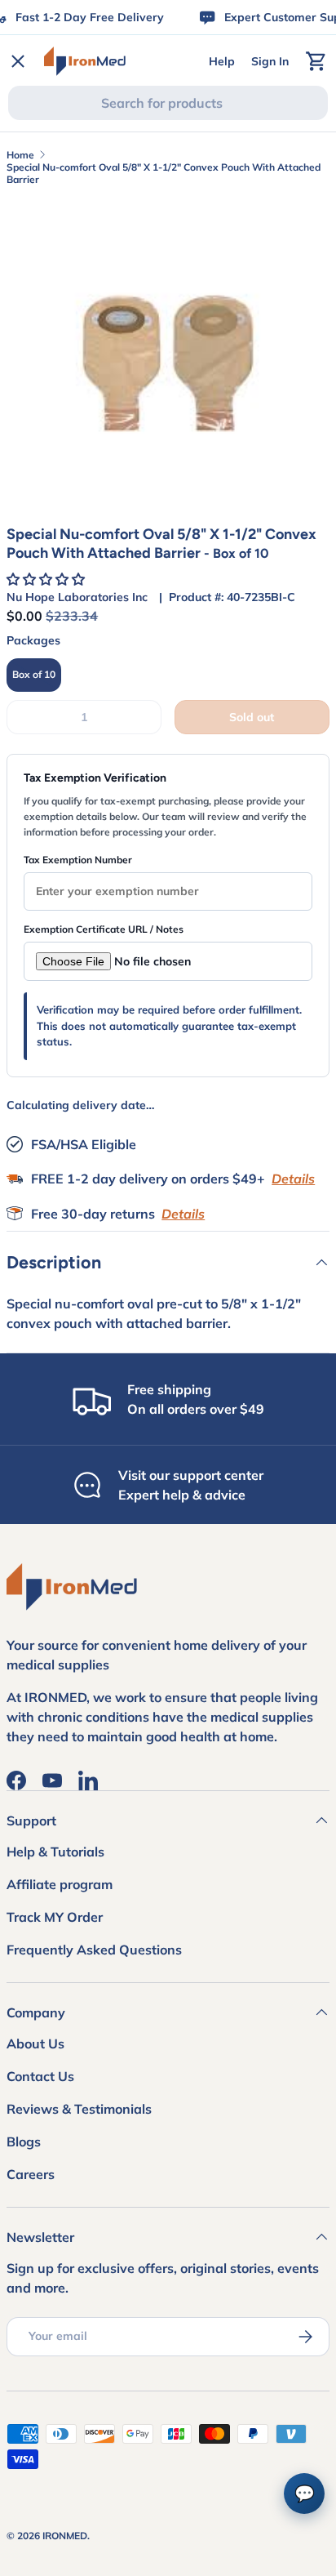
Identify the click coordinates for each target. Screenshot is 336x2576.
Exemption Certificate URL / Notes (104, 929)
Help (222, 61)
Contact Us (40, 2076)
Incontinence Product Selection (123, 111)
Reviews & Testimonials (79, 2109)
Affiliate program (60, 1884)
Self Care (57, 290)
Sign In (270, 61)
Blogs (24, 2141)
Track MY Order (55, 1917)
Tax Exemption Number (78, 860)
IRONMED (65, 2536)
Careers (31, 2174)
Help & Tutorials (55, 1852)
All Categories (73, 648)
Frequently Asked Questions (94, 1950)
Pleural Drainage (80, 230)
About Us (35, 2043)
